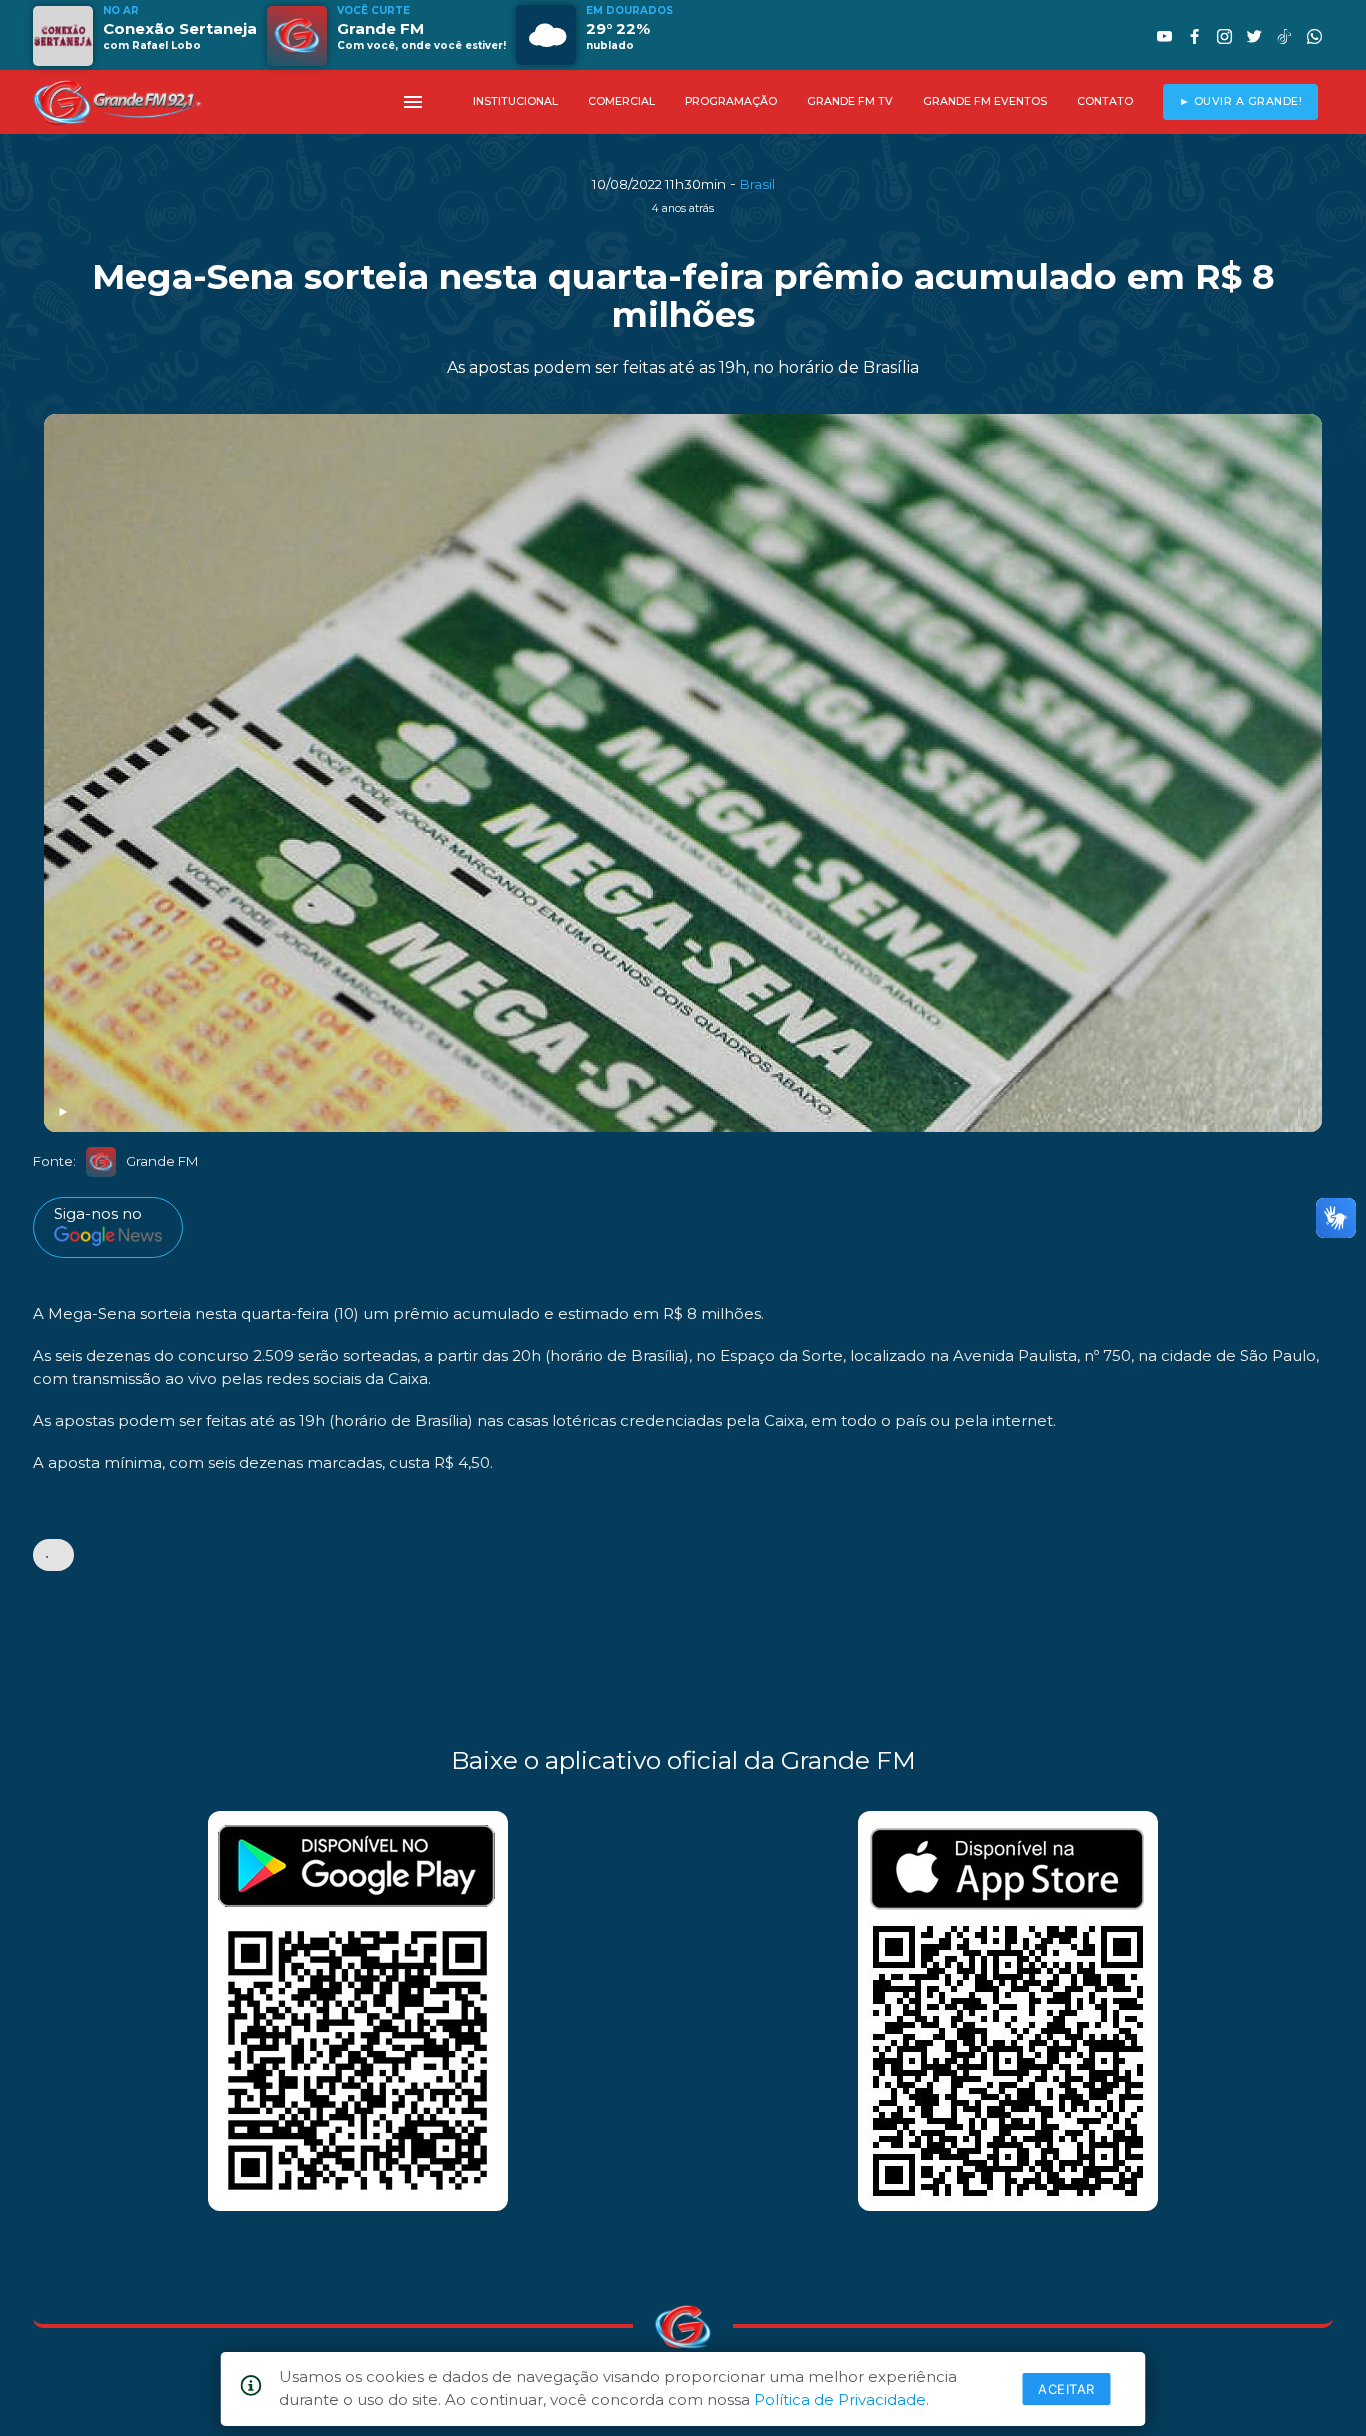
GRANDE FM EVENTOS (985, 101)
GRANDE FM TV (850, 101)
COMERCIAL (621, 101)
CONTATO (1105, 101)
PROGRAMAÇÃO (731, 101)
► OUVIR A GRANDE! (1241, 101)
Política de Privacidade (840, 2399)
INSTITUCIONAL (515, 101)
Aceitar (1066, 2389)
